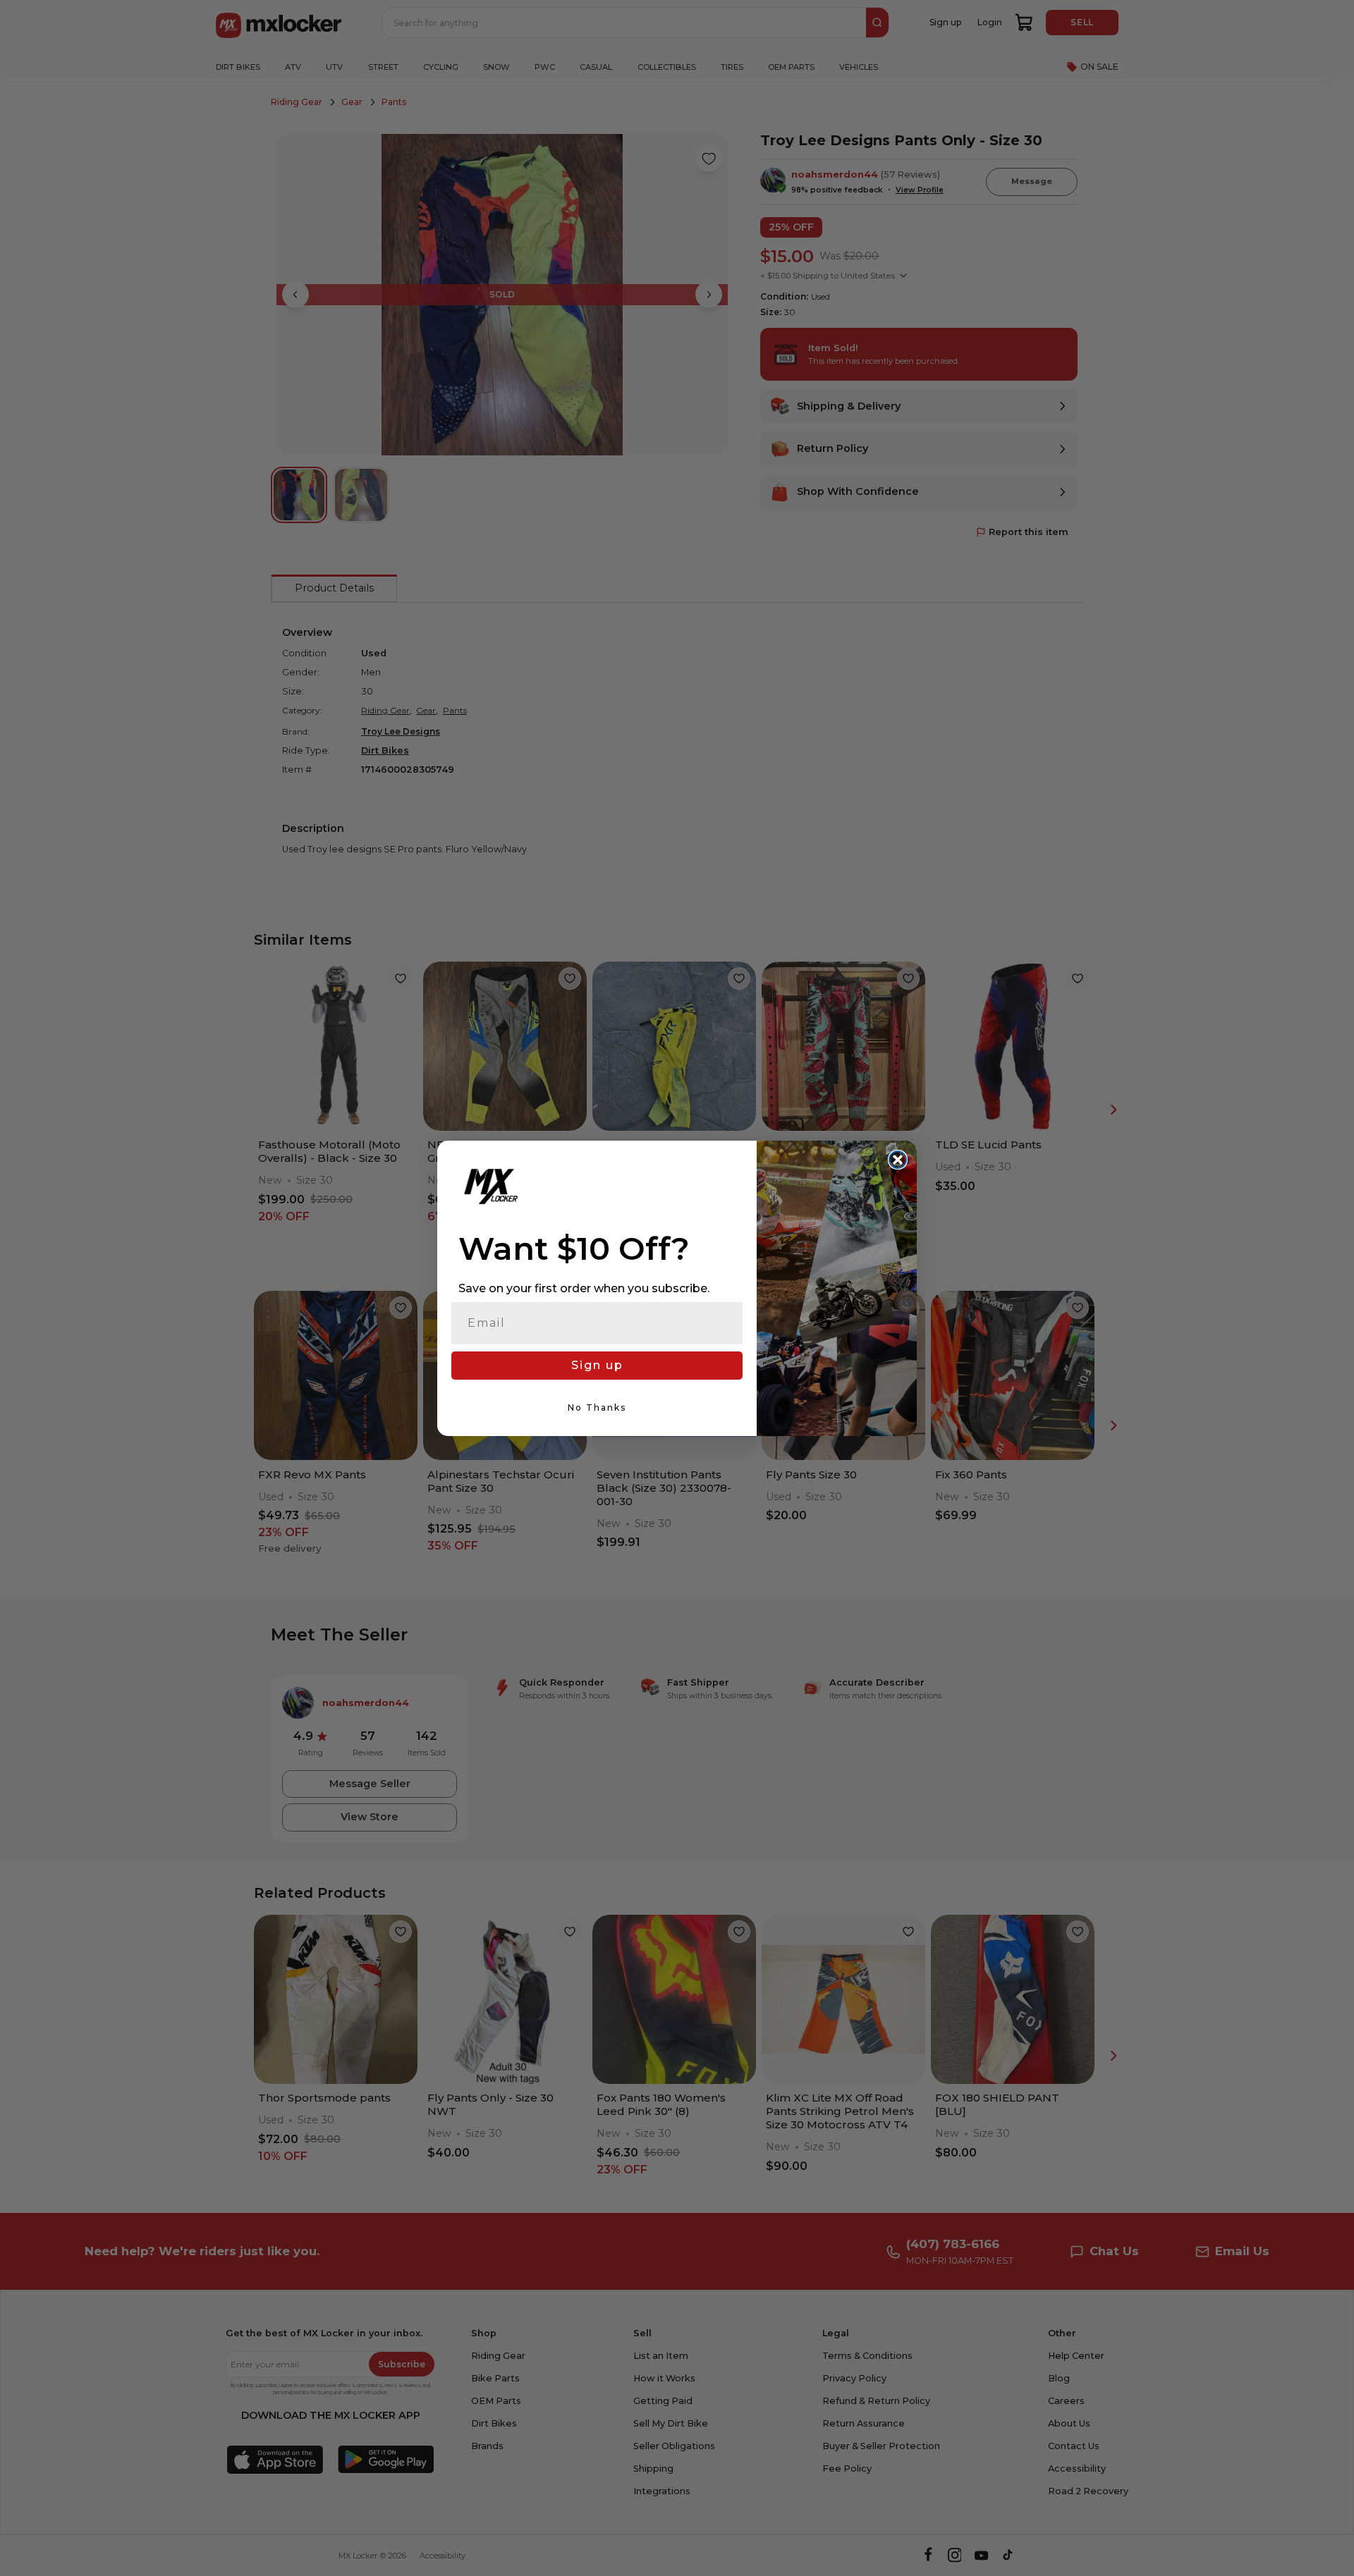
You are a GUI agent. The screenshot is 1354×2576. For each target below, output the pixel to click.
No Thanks (597, 1407)
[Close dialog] (898, 1160)
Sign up (597, 1365)
